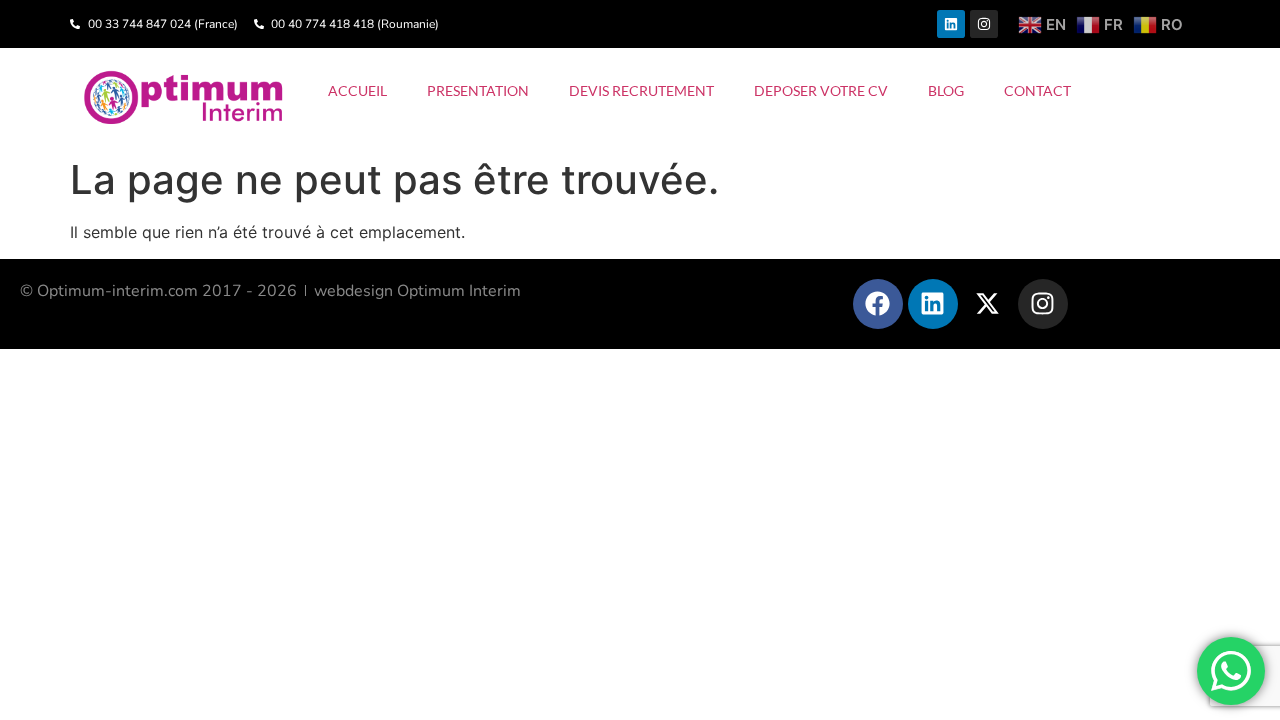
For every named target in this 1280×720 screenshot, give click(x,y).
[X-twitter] (988, 304)
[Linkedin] (951, 24)
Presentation (478, 90)
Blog (946, 90)
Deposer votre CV (821, 90)
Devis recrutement (641, 90)
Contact (1037, 90)
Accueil (357, 90)
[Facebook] (878, 304)
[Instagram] (984, 24)
